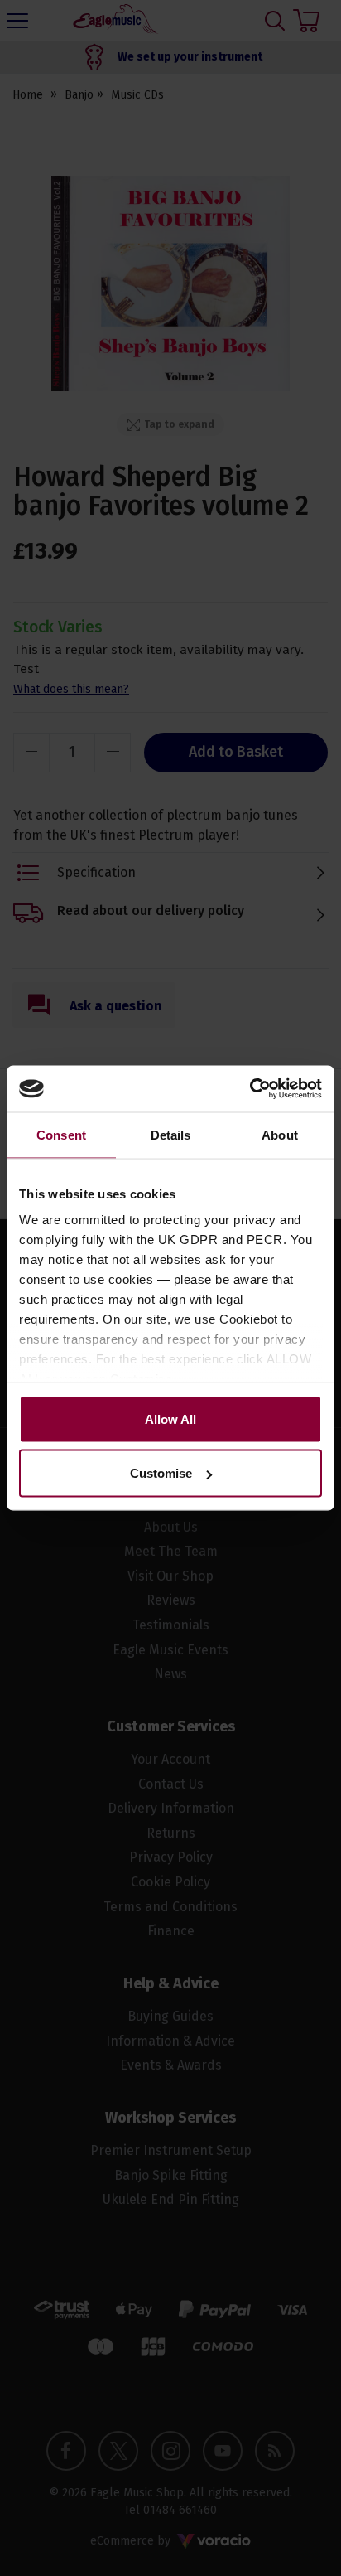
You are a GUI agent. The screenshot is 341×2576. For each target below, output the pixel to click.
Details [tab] (171, 1134)
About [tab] (280, 1134)
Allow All (170, 1419)
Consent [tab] (61, 1134)
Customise (161, 1473)
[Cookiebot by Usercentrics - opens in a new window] (250, 1089)
